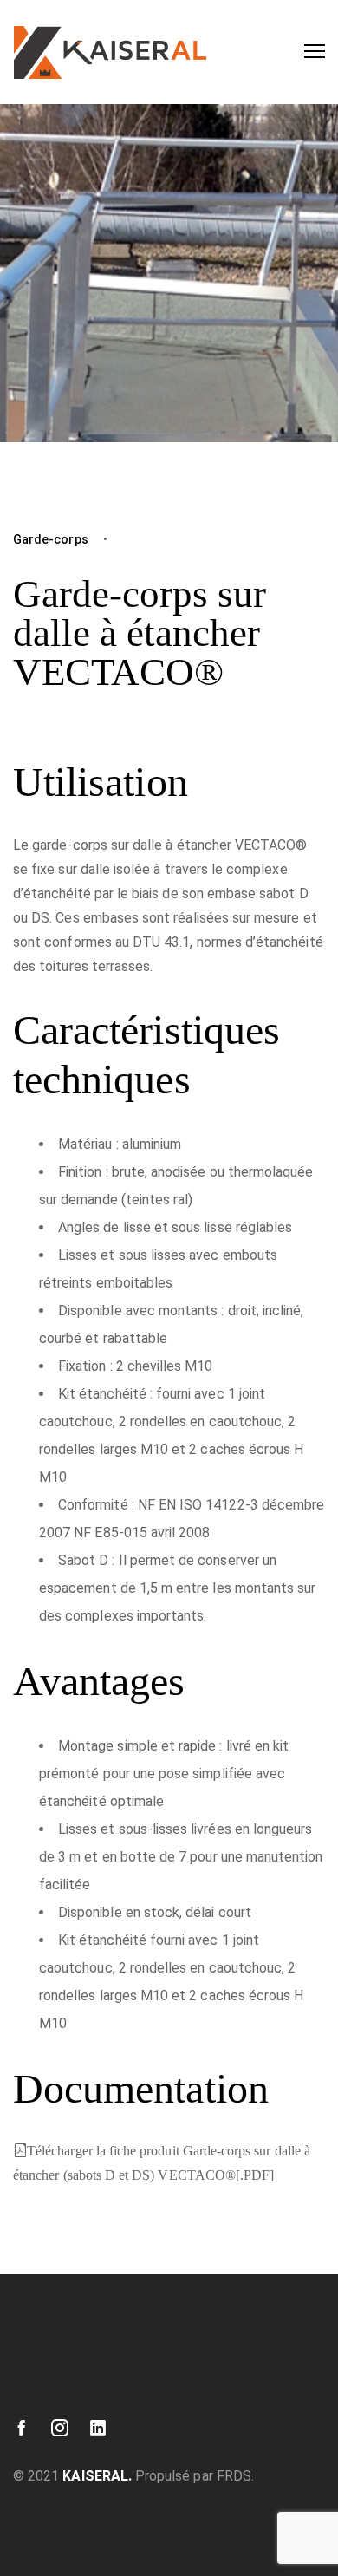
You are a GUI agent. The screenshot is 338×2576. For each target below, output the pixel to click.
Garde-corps (51, 539)
